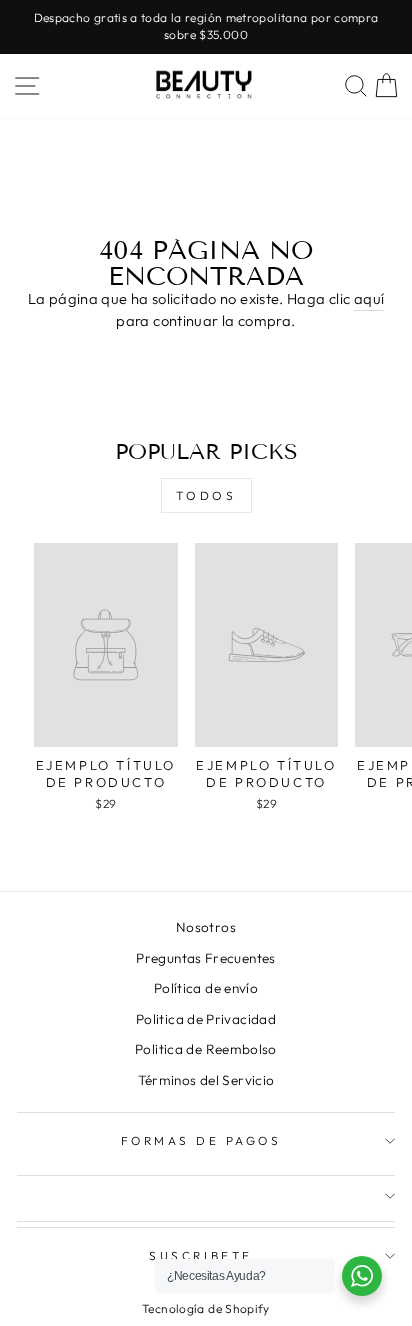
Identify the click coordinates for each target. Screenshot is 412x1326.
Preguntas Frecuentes (205, 958)
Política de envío (206, 988)
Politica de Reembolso (206, 1049)
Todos (206, 495)
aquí (369, 298)
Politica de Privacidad (206, 1019)
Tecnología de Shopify (206, 1308)
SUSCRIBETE (200, 1255)
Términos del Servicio (206, 1080)
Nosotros (206, 927)
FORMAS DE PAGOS (201, 1140)
